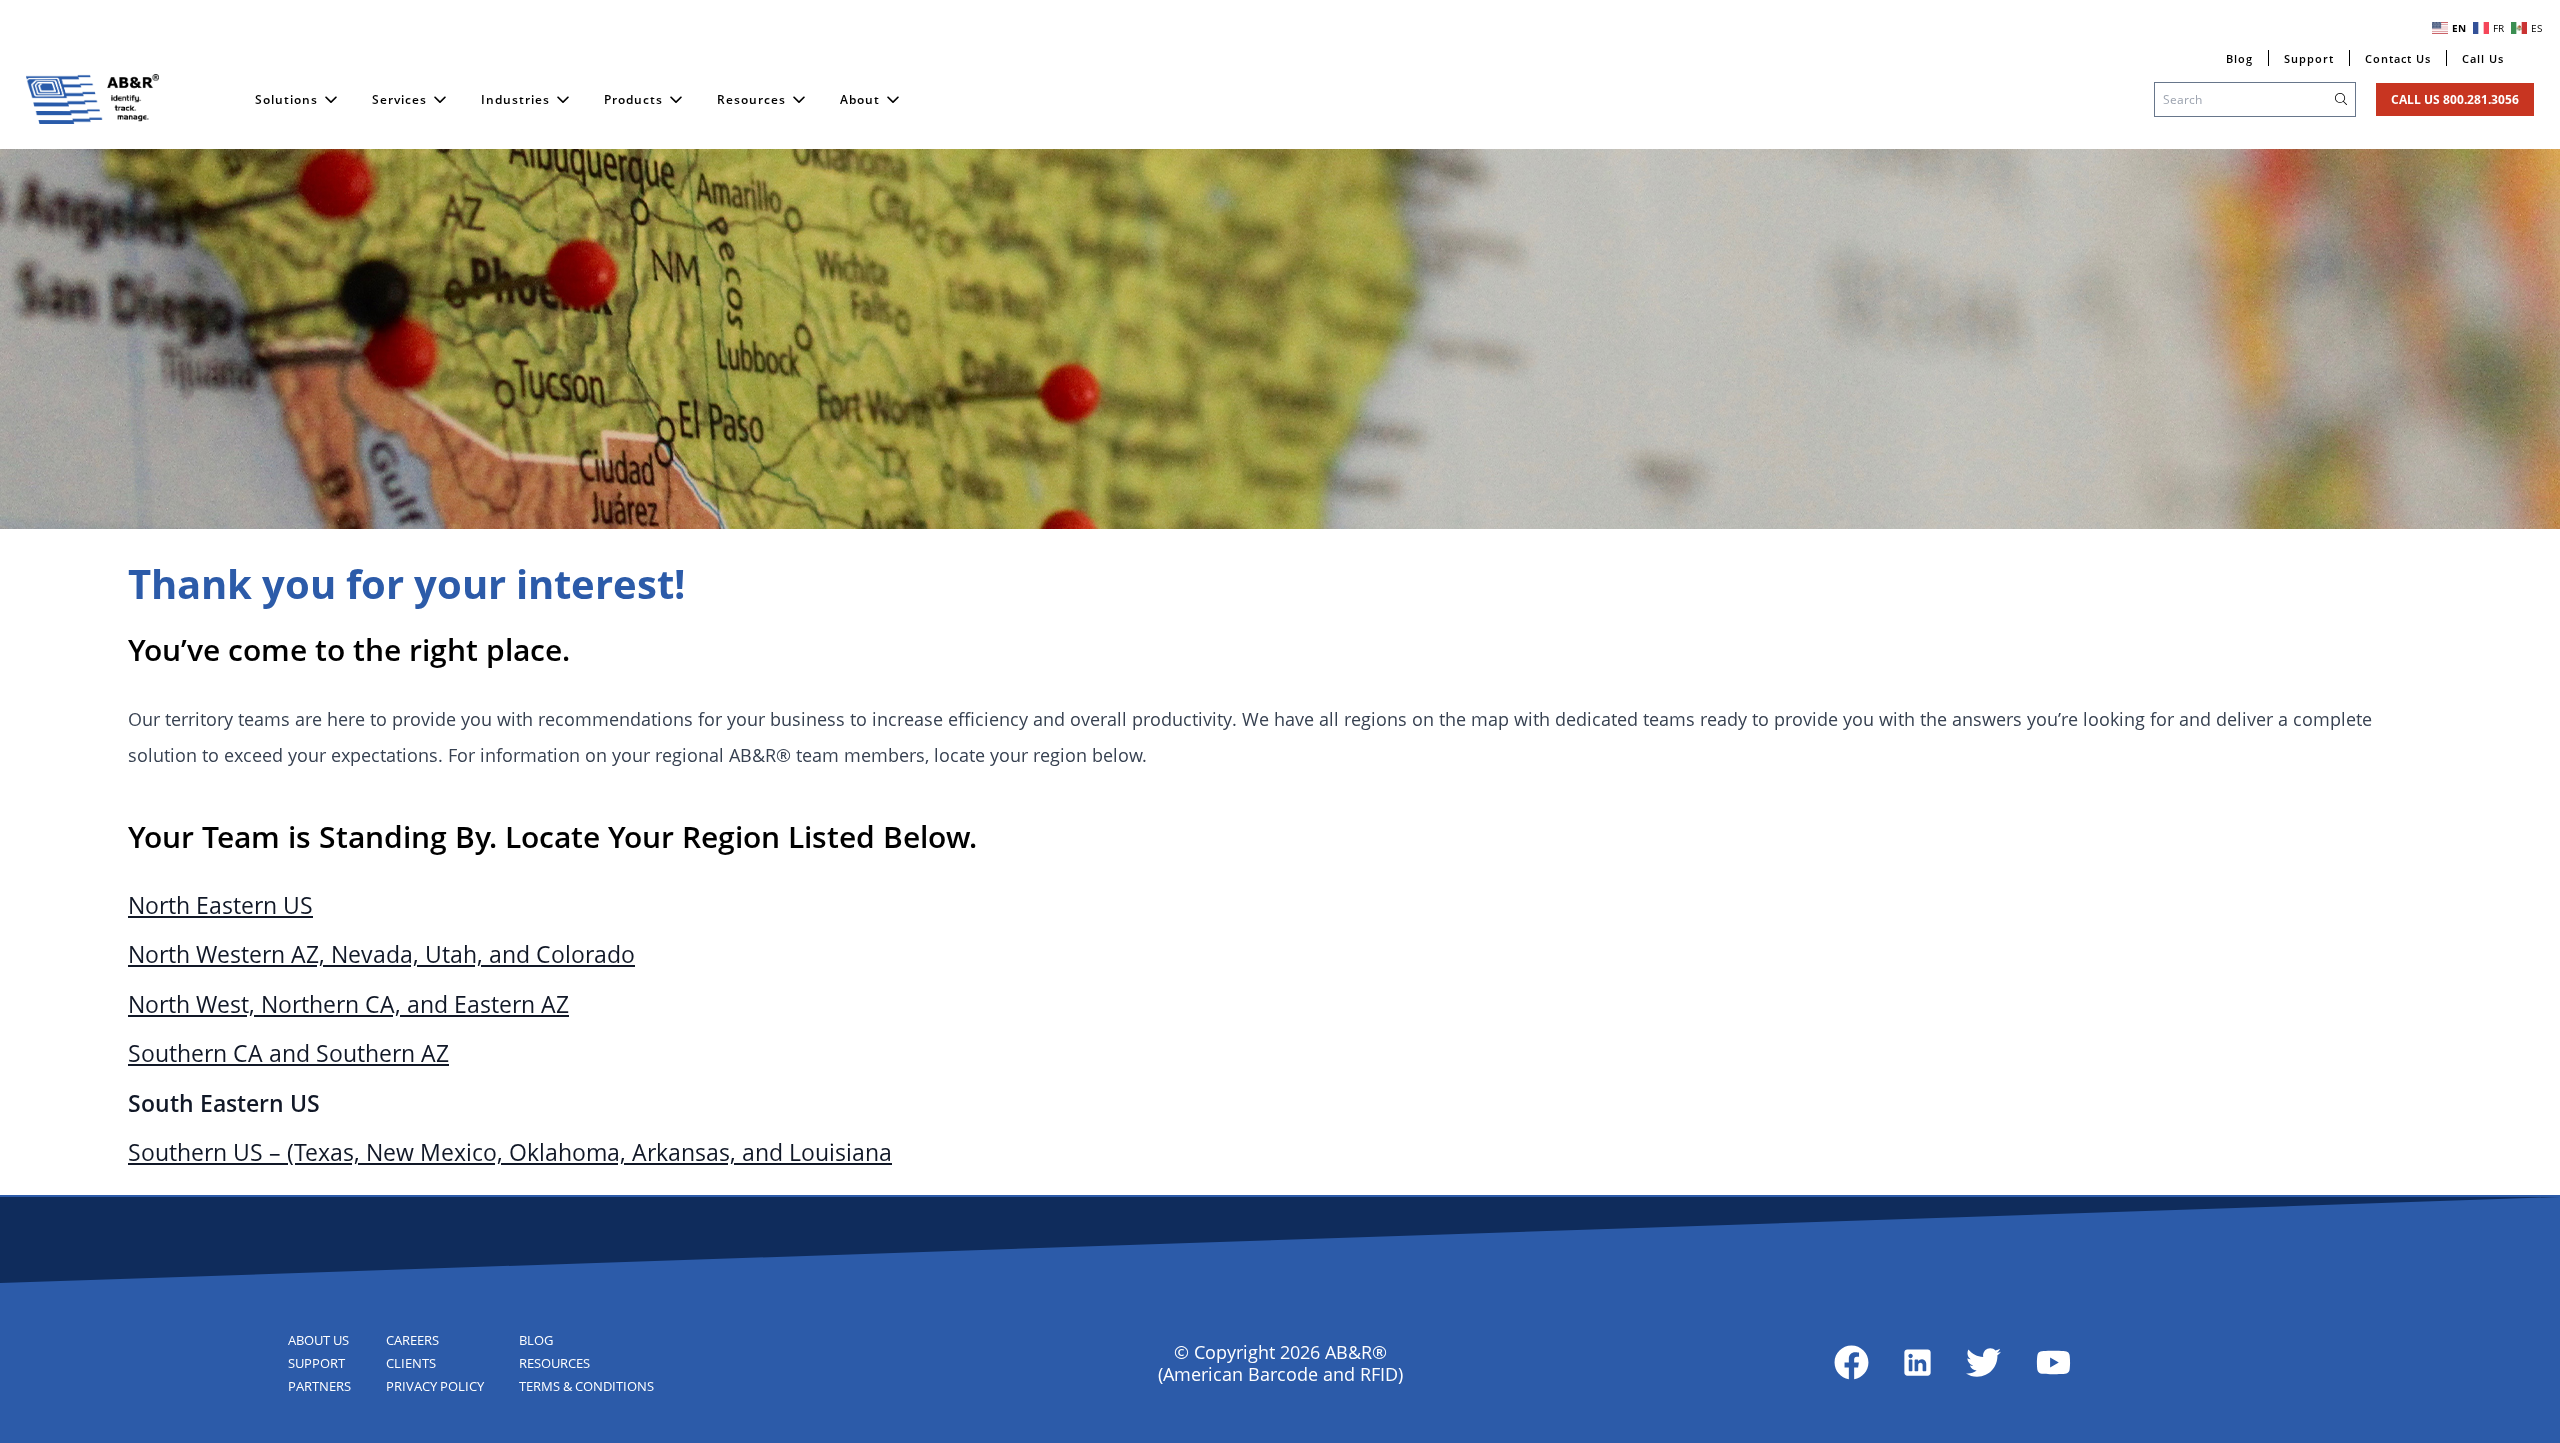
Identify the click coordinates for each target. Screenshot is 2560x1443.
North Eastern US (220, 905)
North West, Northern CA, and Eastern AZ (348, 1004)
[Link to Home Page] (93, 99)
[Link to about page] (1851, 1362)
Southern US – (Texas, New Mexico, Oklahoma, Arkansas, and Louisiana (510, 1152)
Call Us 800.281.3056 (2455, 99)
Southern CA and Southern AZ (288, 1053)
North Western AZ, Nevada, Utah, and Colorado (381, 954)
